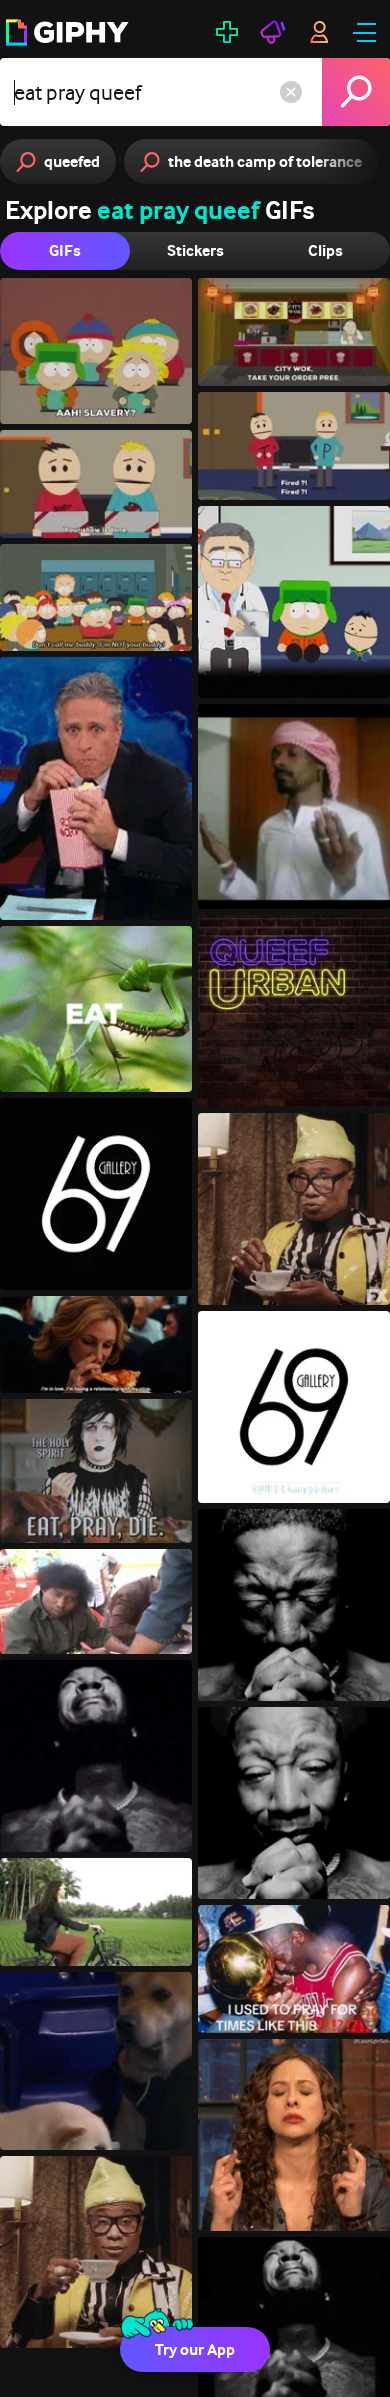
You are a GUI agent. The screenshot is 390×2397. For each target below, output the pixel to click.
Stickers (195, 250)
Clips (325, 250)
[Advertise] (273, 32)
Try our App (195, 2349)
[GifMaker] (227, 32)
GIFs (65, 250)
